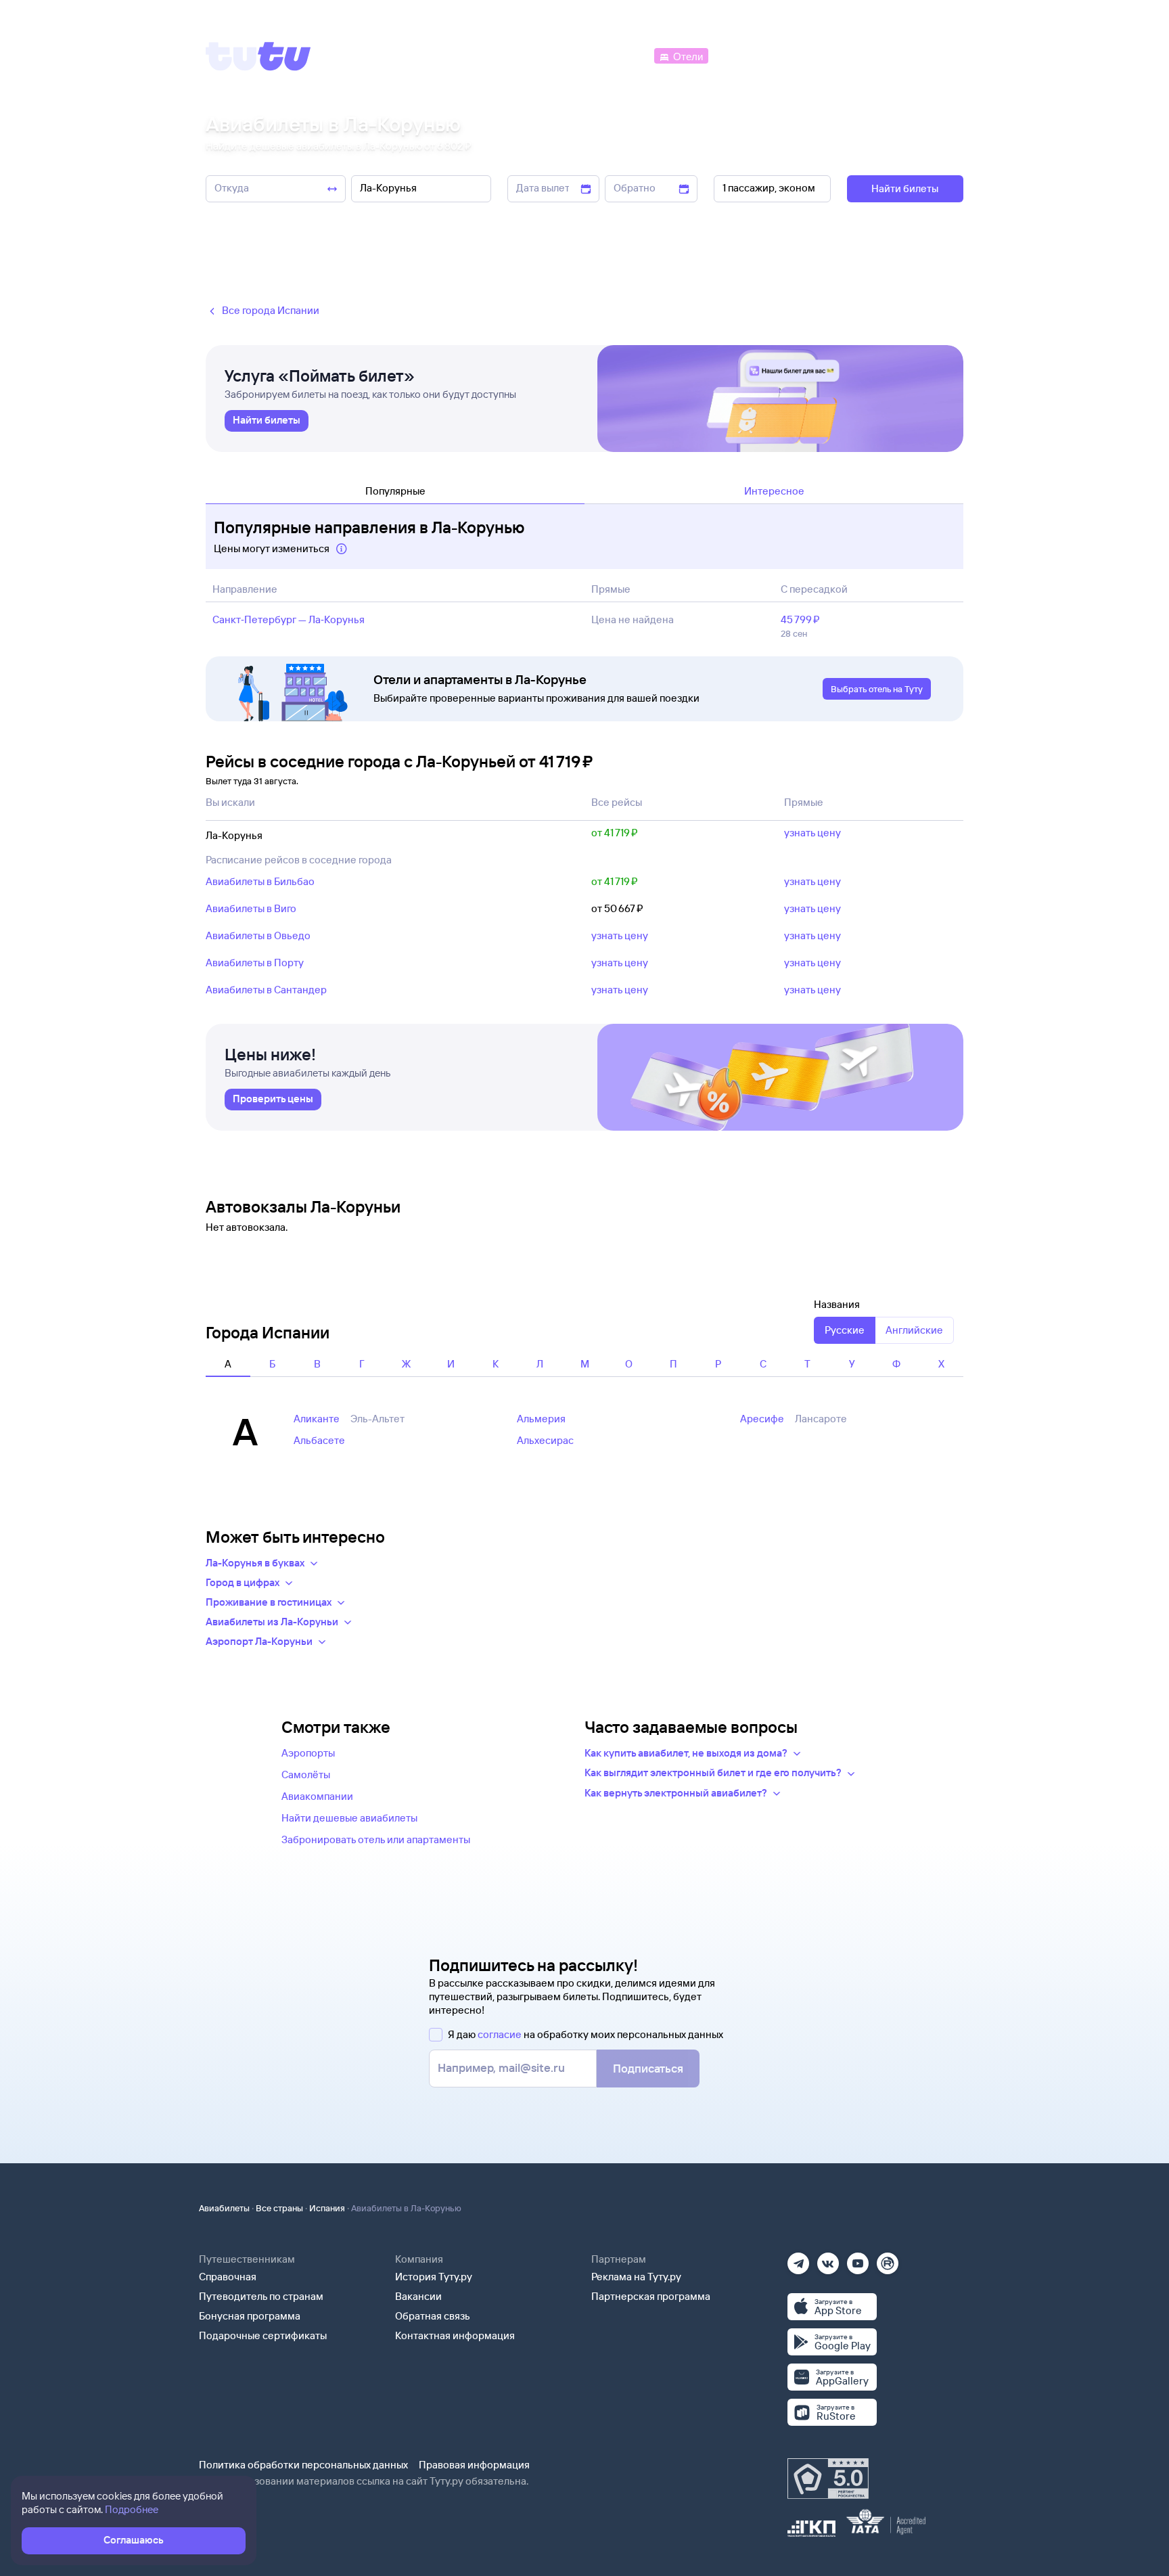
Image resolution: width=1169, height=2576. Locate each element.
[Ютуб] (858, 2259)
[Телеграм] (798, 2259)
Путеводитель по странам (261, 2296)
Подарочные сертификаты (263, 2335)
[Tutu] (258, 56)
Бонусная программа (250, 2316)
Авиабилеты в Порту (255, 963)
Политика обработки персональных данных (303, 2465)
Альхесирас (545, 1440)
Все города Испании (271, 310)
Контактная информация (455, 2335)
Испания (327, 2208)
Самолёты (306, 1775)
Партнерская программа (651, 2296)
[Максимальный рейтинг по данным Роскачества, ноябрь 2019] (828, 2479)
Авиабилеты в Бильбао (260, 881)
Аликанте (317, 1419)
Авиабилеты (224, 2208)
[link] (267, 421)
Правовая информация (474, 2465)
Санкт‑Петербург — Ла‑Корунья (289, 619)
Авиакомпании (317, 1796)
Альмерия (541, 1419)
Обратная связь (433, 2316)
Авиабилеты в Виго (251, 908)
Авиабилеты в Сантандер (266, 990)
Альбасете (319, 1440)
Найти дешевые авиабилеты (349, 1818)
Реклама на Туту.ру (636, 2277)
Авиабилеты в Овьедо (258, 935)
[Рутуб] (888, 2259)
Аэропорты (308, 1753)
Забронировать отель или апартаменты (376, 1839)
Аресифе (762, 1419)
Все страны (279, 2208)
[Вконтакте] (828, 2259)
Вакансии (418, 2296)
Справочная (228, 2277)
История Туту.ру (434, 2277)
